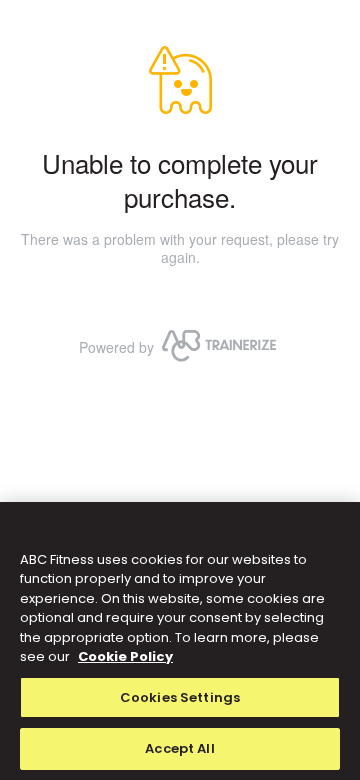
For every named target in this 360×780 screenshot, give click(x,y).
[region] (180, 641)
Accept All (179, 748)
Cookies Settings (180, 697)
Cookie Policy (125, 656)
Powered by (116, 347)
